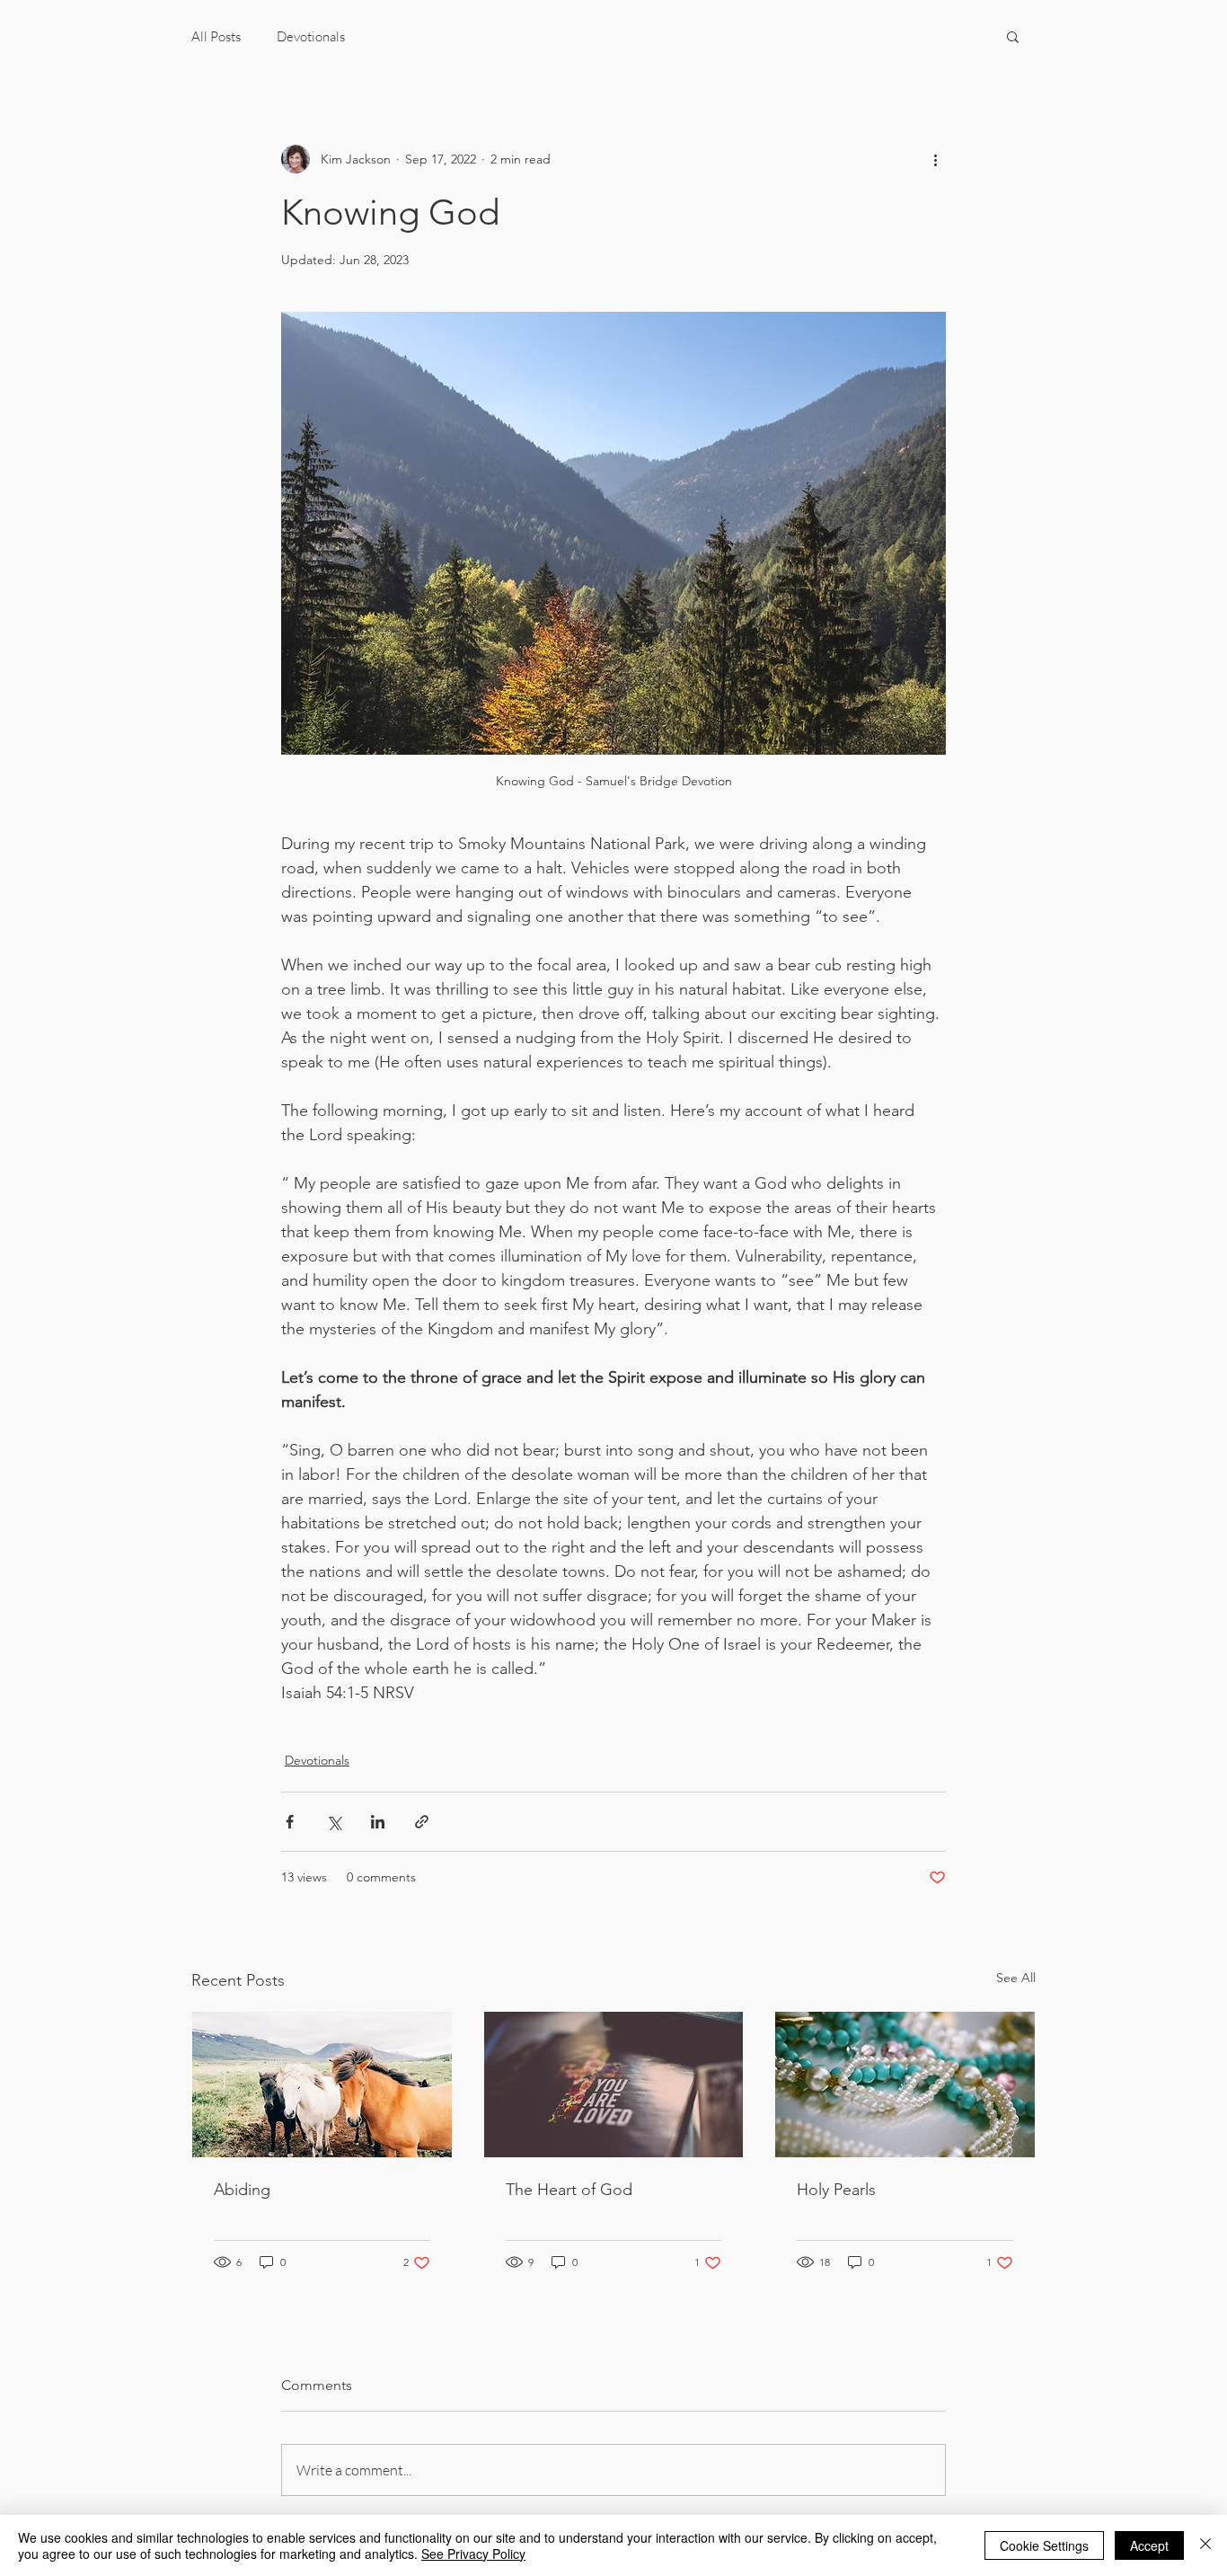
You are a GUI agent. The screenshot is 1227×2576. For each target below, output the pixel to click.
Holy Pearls (836, 2190)
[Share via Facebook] (290, 1822)
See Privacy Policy (473, 2554)
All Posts (216, 36)
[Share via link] (422, 1822)
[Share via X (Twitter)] (334, 1822)
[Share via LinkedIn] (378, 1822)
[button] (1013, 36)
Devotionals (311, 36)
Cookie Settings (1044, 2545)
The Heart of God (569, 2190)
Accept (1149, 2545)
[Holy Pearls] (905, 2085)
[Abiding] (322, 2085)
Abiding (242, 2190)
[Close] (1205, 2545)
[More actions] (935, 159)
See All (1016, 1978)
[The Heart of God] (614, 2085)
